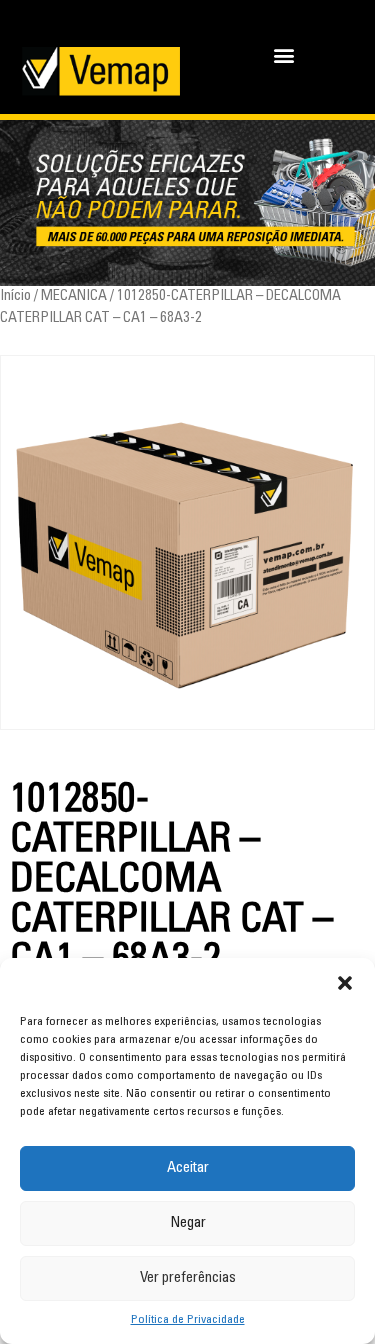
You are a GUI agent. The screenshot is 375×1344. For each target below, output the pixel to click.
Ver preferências (188, 1278)
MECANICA (74, 296)
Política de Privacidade (188, 1320)
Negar (188, 1223)
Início (15, 296)
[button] (345, 983)
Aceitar (188, 1168)
